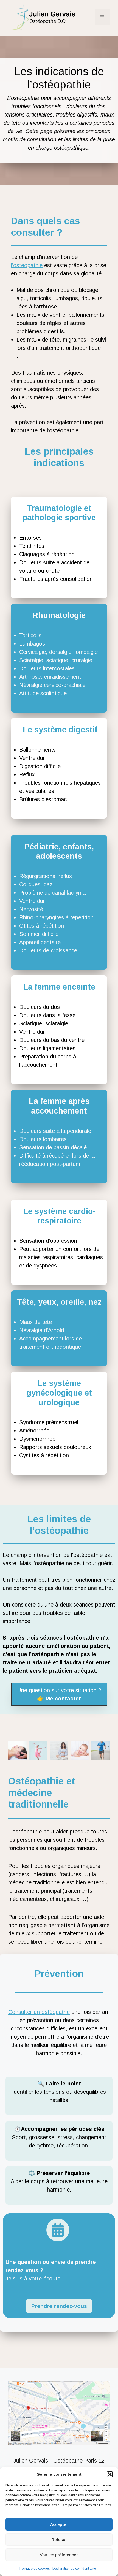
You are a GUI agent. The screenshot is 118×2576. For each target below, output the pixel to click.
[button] (110, 2474)
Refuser (59, 2540)
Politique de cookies (35, 2569)
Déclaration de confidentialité (74, 2569)
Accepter (59, 2524)
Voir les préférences (59, 2555)
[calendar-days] (58, 2230)
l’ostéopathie (27, 265)
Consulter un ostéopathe (39, 2012)
